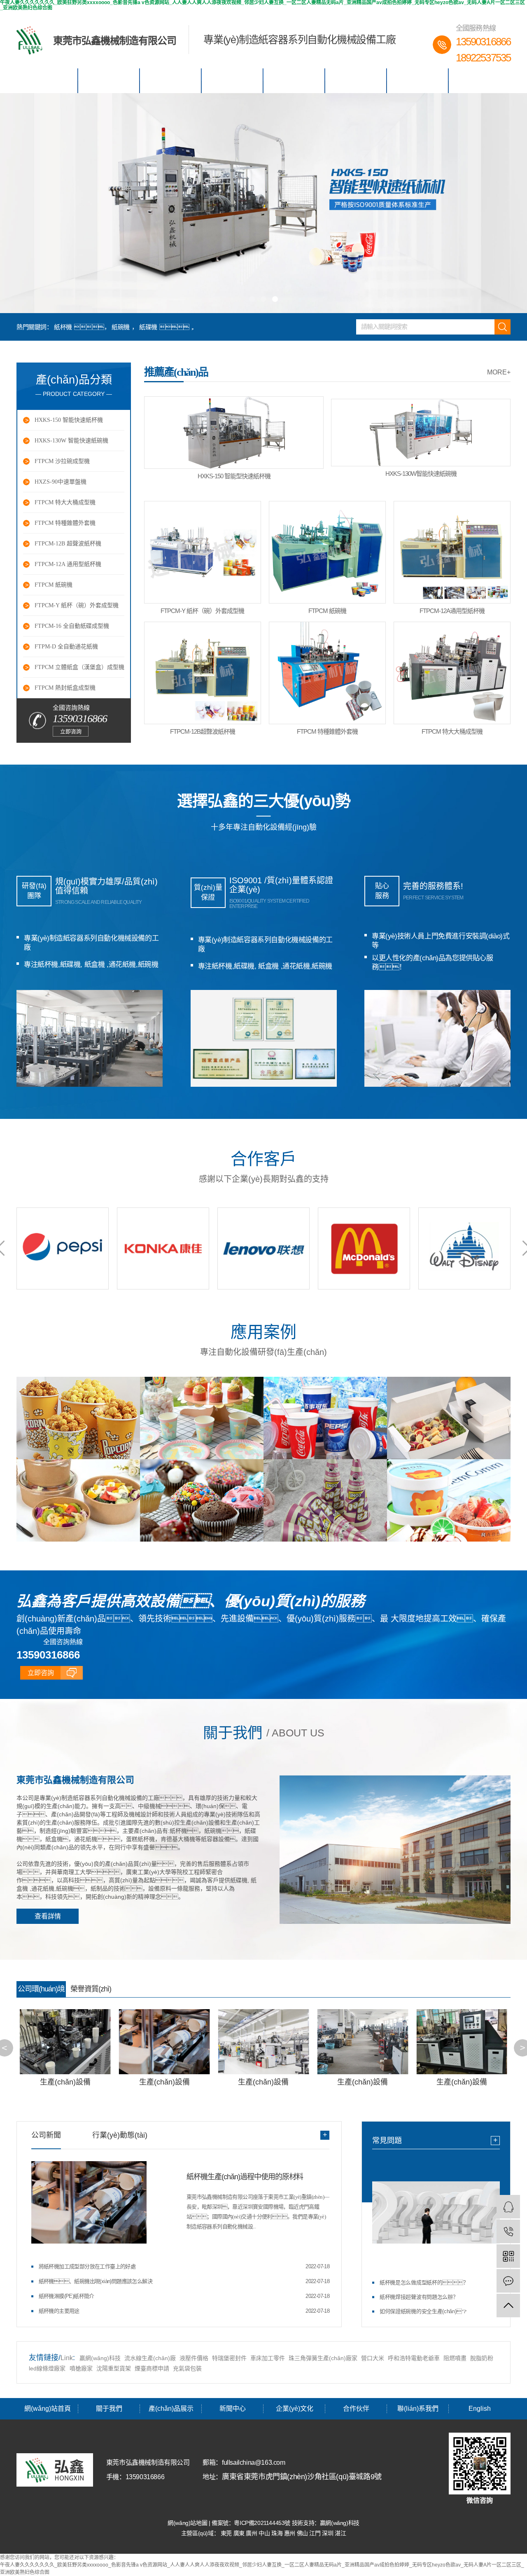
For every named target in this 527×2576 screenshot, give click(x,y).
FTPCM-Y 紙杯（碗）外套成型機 (77, 605)
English (479, 81)
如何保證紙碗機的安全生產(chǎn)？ (423, 2311)
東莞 (227, 2533)
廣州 (252, 2533)
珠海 (278, 2533)
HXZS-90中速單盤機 (61, 482)
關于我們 (109, 81)
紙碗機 (121, 327)
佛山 (303, 2533)
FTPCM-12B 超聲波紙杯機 (68, 544)
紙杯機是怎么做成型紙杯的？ (424, 2282)
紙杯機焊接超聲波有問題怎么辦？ (419, 2297)
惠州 (290, 2533)
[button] (252, 299)
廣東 (240, 2533)
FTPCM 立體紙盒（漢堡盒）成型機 (79, 667)
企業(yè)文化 (294, 81)
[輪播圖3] (263, 203)
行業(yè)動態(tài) (120, 2135)
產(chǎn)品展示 (171, 81)
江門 (316, 2533)
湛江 (340, 2533)
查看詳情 (48, 1916)
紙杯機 (63, 327)
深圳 (328, 2533)
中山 (265, 2533)
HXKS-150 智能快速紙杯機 (69, 420)
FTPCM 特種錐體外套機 (65, 523)
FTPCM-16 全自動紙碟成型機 (72, 626)
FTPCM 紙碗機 (54, 585)
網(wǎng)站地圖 (188, 2523)
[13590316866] (508, 2231)
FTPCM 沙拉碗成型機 (62, 461)
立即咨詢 (71, 731)
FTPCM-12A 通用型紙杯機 (68, 564)
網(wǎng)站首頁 (47, 81)
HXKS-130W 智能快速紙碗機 (71, 441)
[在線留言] (508, 2281)
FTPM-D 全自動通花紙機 (66, 647)
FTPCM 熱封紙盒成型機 (65, 688)
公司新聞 (46, 2135)
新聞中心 (233, 81)
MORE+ (499, 372)
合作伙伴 (356, 81)
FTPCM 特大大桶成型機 (65, 502)
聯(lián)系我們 (418, 81)
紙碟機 (148, 327)
